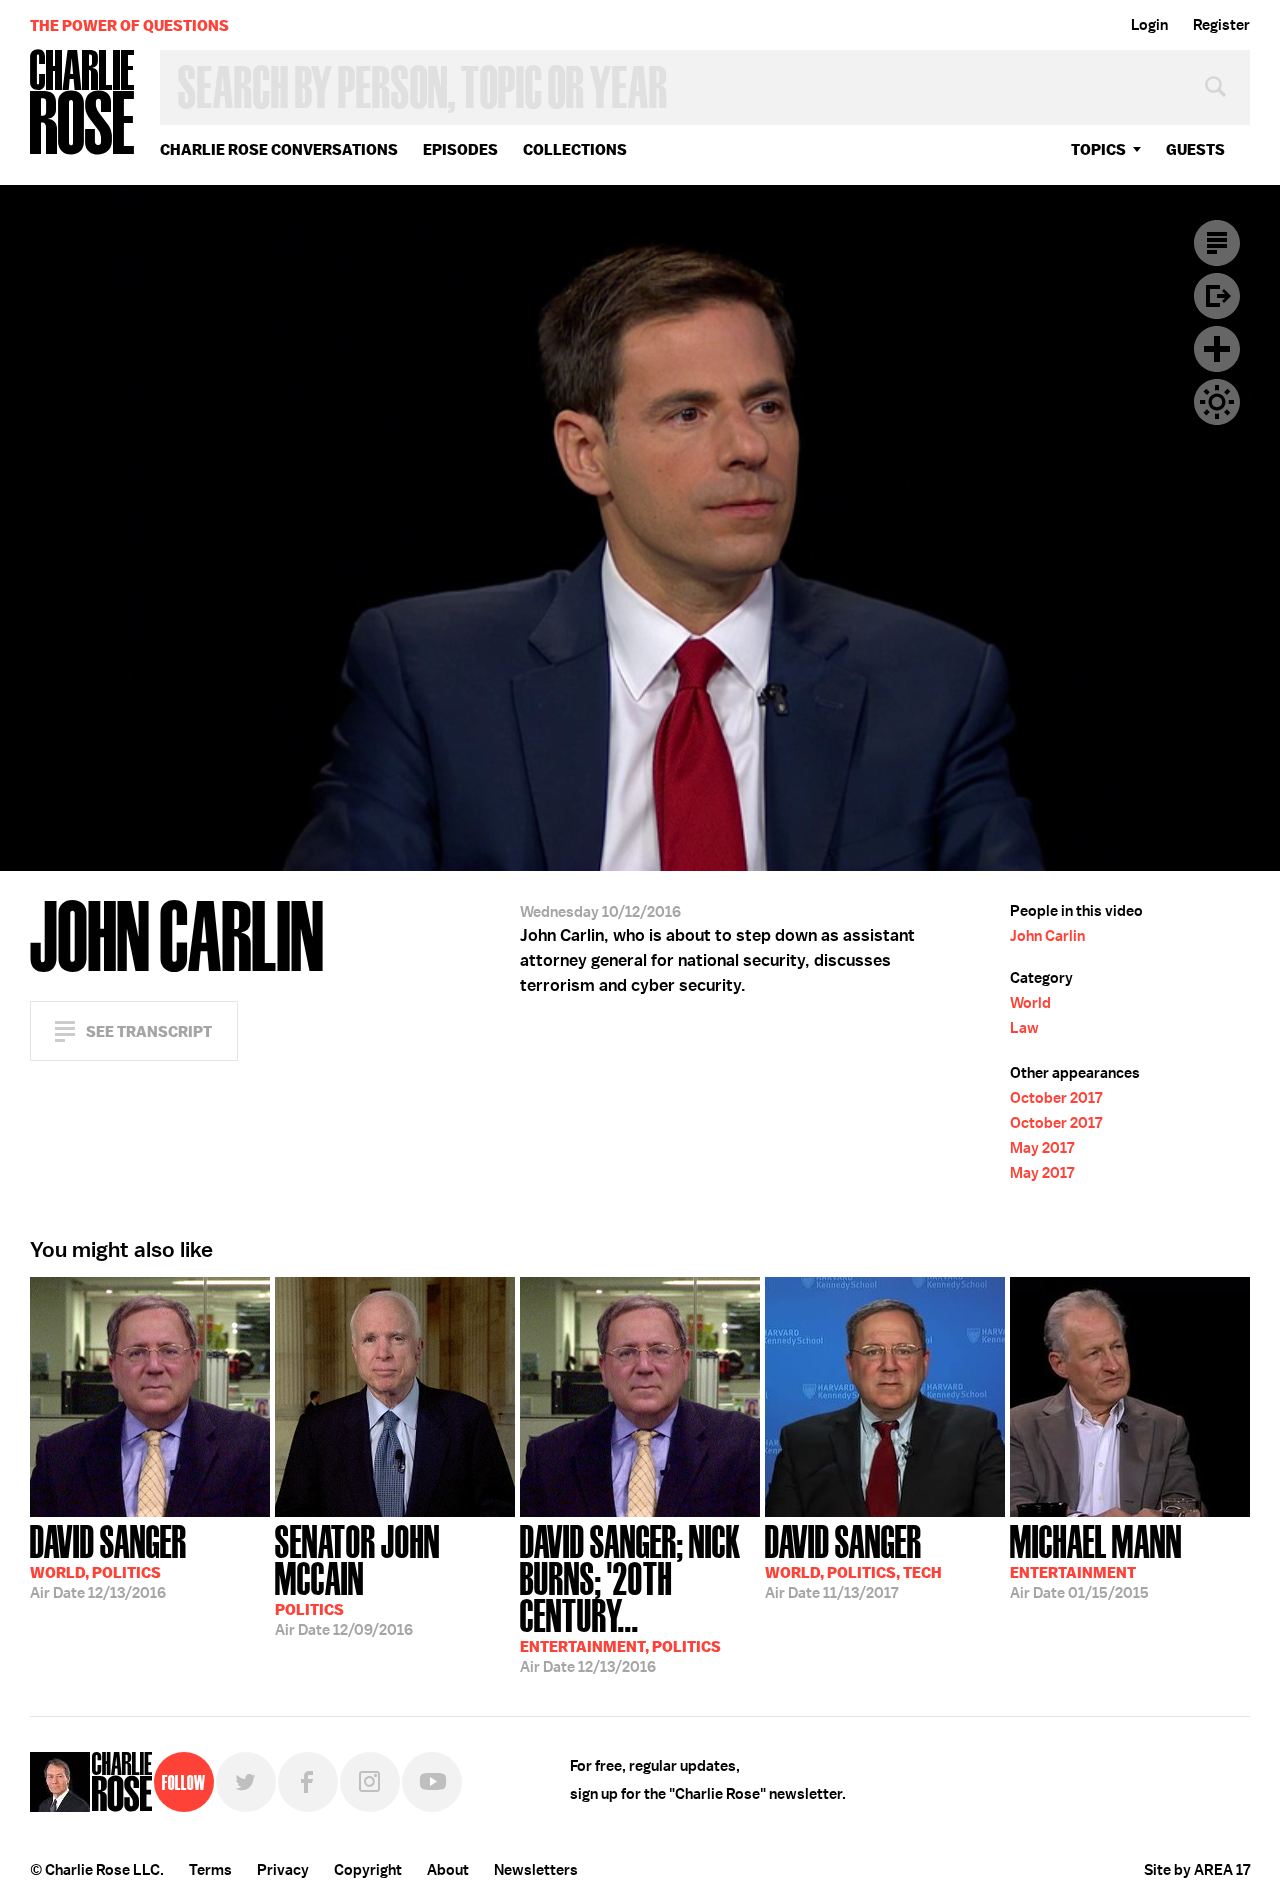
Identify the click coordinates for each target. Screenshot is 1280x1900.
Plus (1217, 349)
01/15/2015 (1096, 1560)
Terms (210, 1870)
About (448, 1870)
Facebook (308, 1782)
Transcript (1217, 243)
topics (1098, 149)
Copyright (368, 1870)
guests (1195, 149)
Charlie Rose (83, 103)
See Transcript (149, 1031)
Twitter (246, 1782)
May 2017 (1042, 1148)
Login (1149, 25)
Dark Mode (1217, 402)
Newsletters (536, 1870)
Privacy (283, 1870)
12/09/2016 (357, 1578)
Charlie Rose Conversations (279, 149)
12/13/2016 (108, 1560)
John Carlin (1047, 936)
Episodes (460, 149)
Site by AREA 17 (1197, 1870)
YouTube (432, 1782)
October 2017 (1056, 1098)
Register (1221, 25)
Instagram (370, 1782)
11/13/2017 (853, 1560)
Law (1024, 1028)
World (1030, 1003)
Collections (575, 149)
